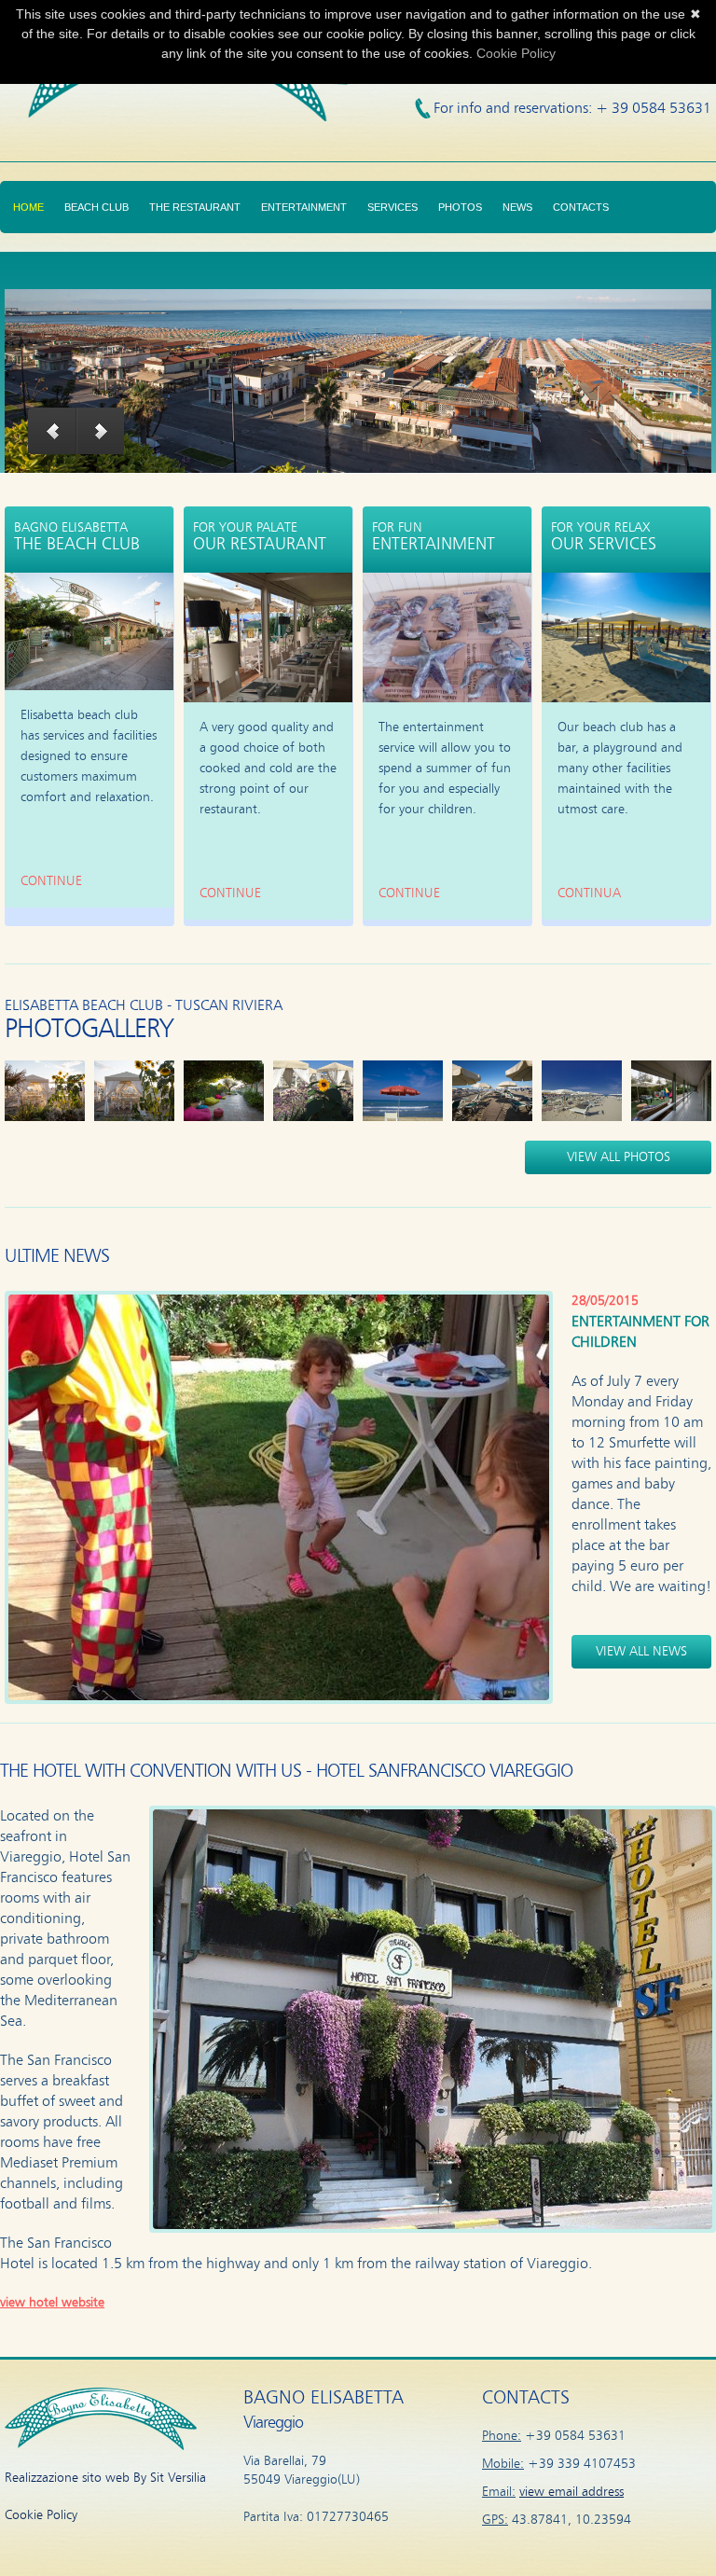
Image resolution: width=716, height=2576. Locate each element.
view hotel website (52, 2303)
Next (101, 431)
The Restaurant (195, 207)
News (517, 207)
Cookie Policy (41, 2515)
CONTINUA (589, 893)
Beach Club (96, 207)
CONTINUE (51, 881)
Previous (52, 431)
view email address (571, 2492)
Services (392, 207)
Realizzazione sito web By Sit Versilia (105, 2478)
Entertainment (304, 207)
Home (28, 207)
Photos (460, 207)
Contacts (581, 207)
